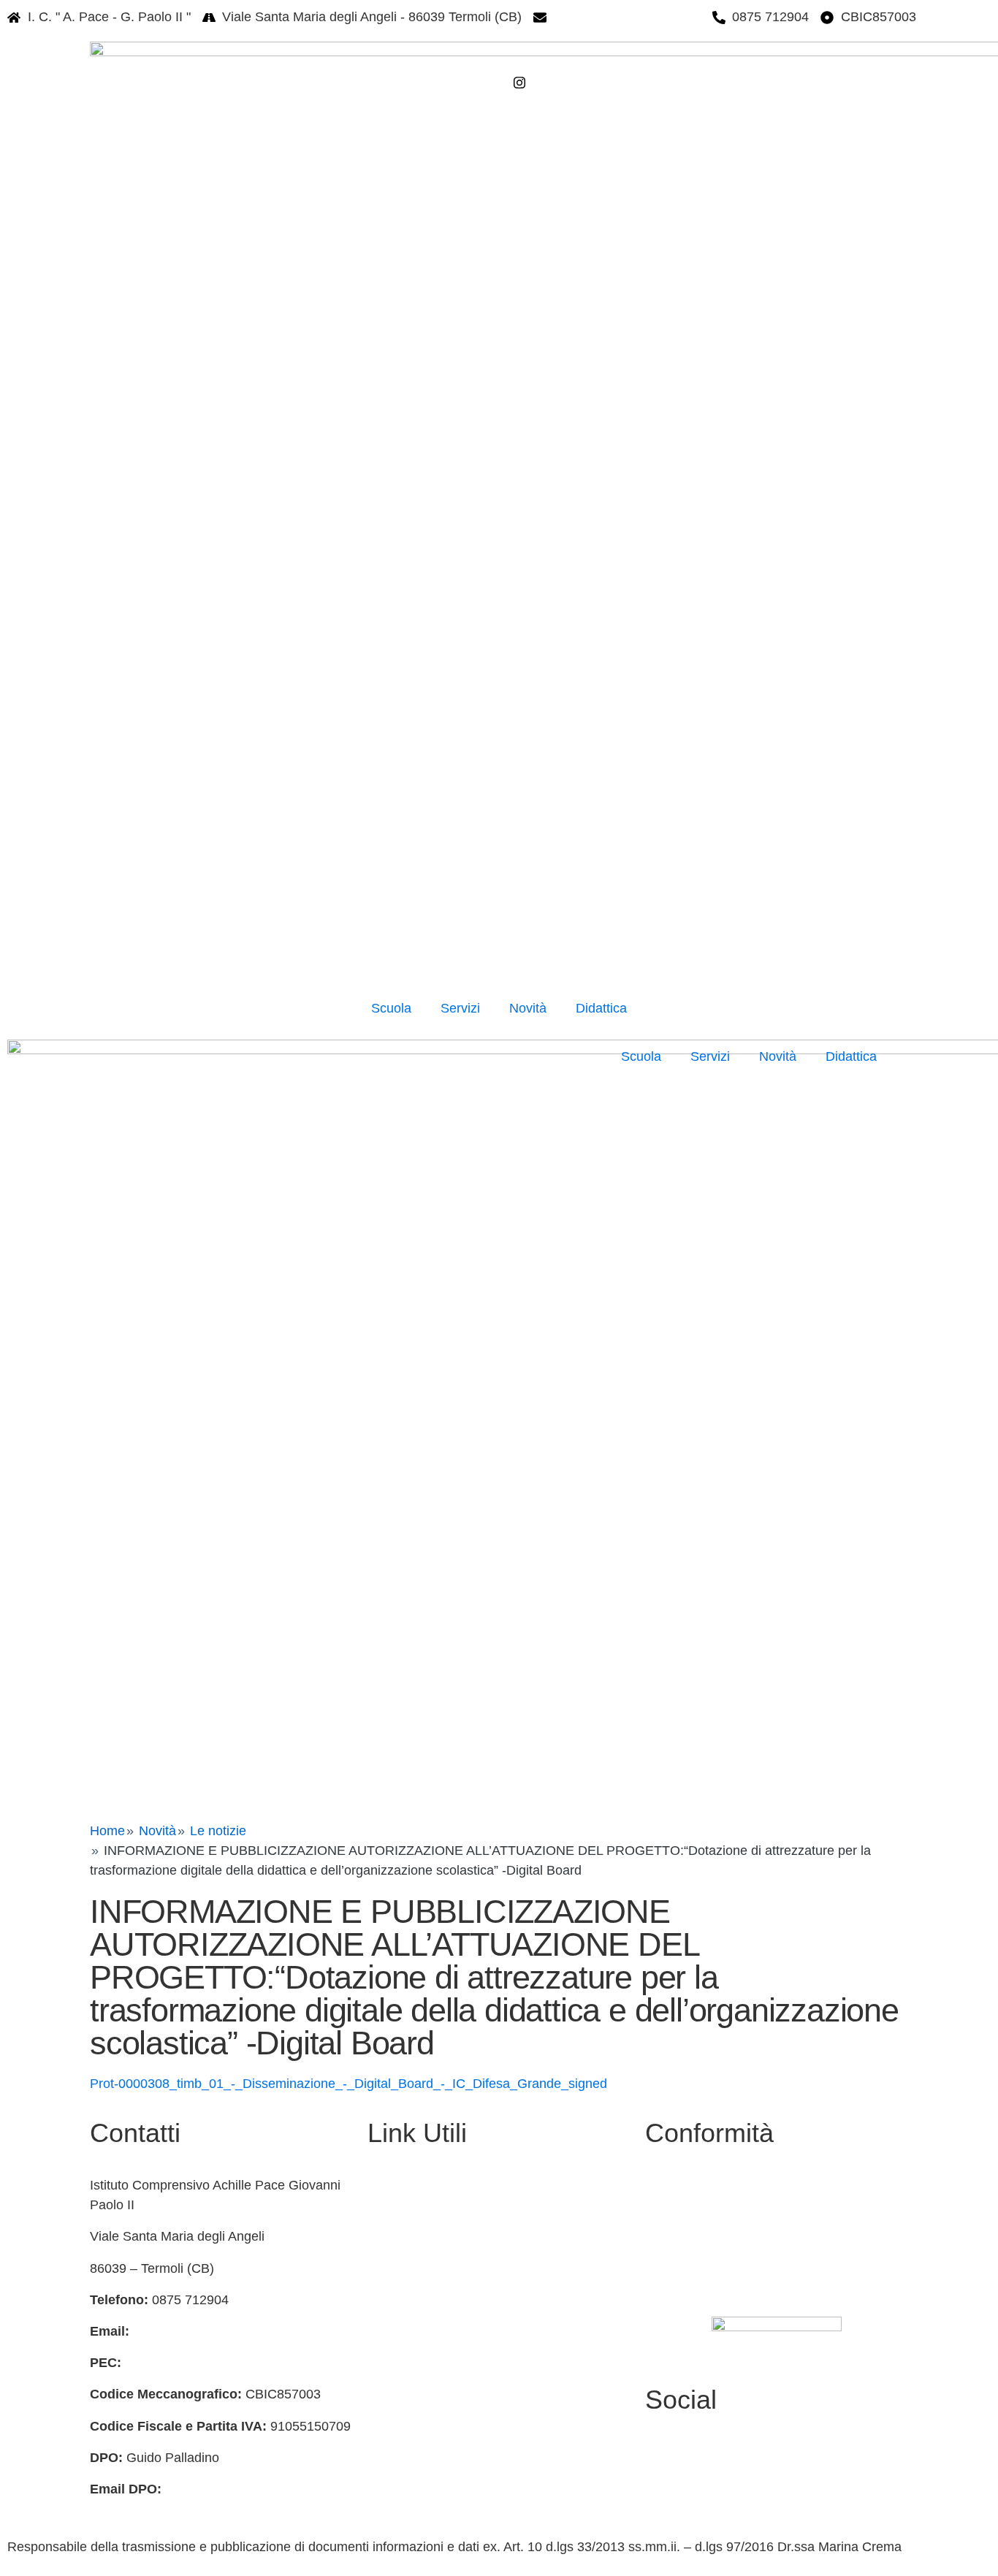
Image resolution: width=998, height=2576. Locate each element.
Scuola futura (406, 2501)
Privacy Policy (693, 2192)
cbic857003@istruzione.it (627, 17)
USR (381, 2280)
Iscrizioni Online (414, 2249)
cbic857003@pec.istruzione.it (211, 2363)
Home (107, 1831)
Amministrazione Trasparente (453, 2185)
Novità (528, 1008)
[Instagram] (607, 82)
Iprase (386, 2407)
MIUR (384, 2217)
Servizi (460, 1008)
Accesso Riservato (707, 2287)
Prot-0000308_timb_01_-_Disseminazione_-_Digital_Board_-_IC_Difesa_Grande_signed (348, 2084)
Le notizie (218, 1831)
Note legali (683, 2256)
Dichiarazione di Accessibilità (737, 2224)
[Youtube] (777, 2472)
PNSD (386, 2469)
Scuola (391, 1008)
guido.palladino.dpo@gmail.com (259, 2489)
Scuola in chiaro (414, 2312)
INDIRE (390, 2374)
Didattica (601, 1008)
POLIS (387, 2343)
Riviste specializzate (427, 2438)
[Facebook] (607, 61)
